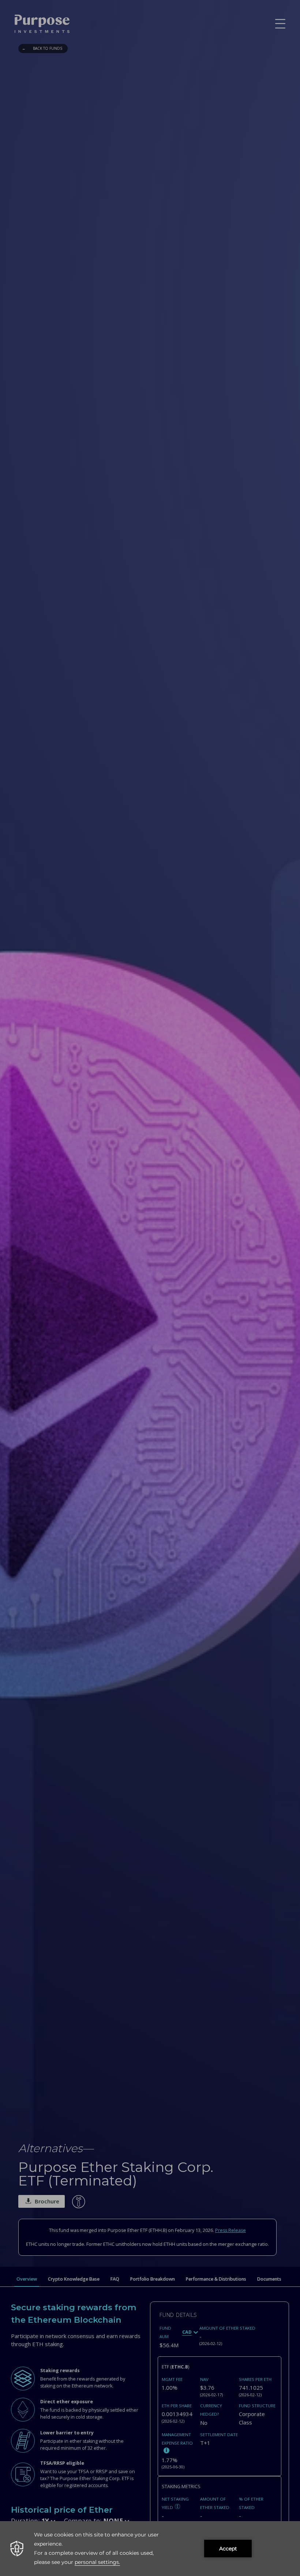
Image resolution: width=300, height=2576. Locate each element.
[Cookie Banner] (150, 2549)
